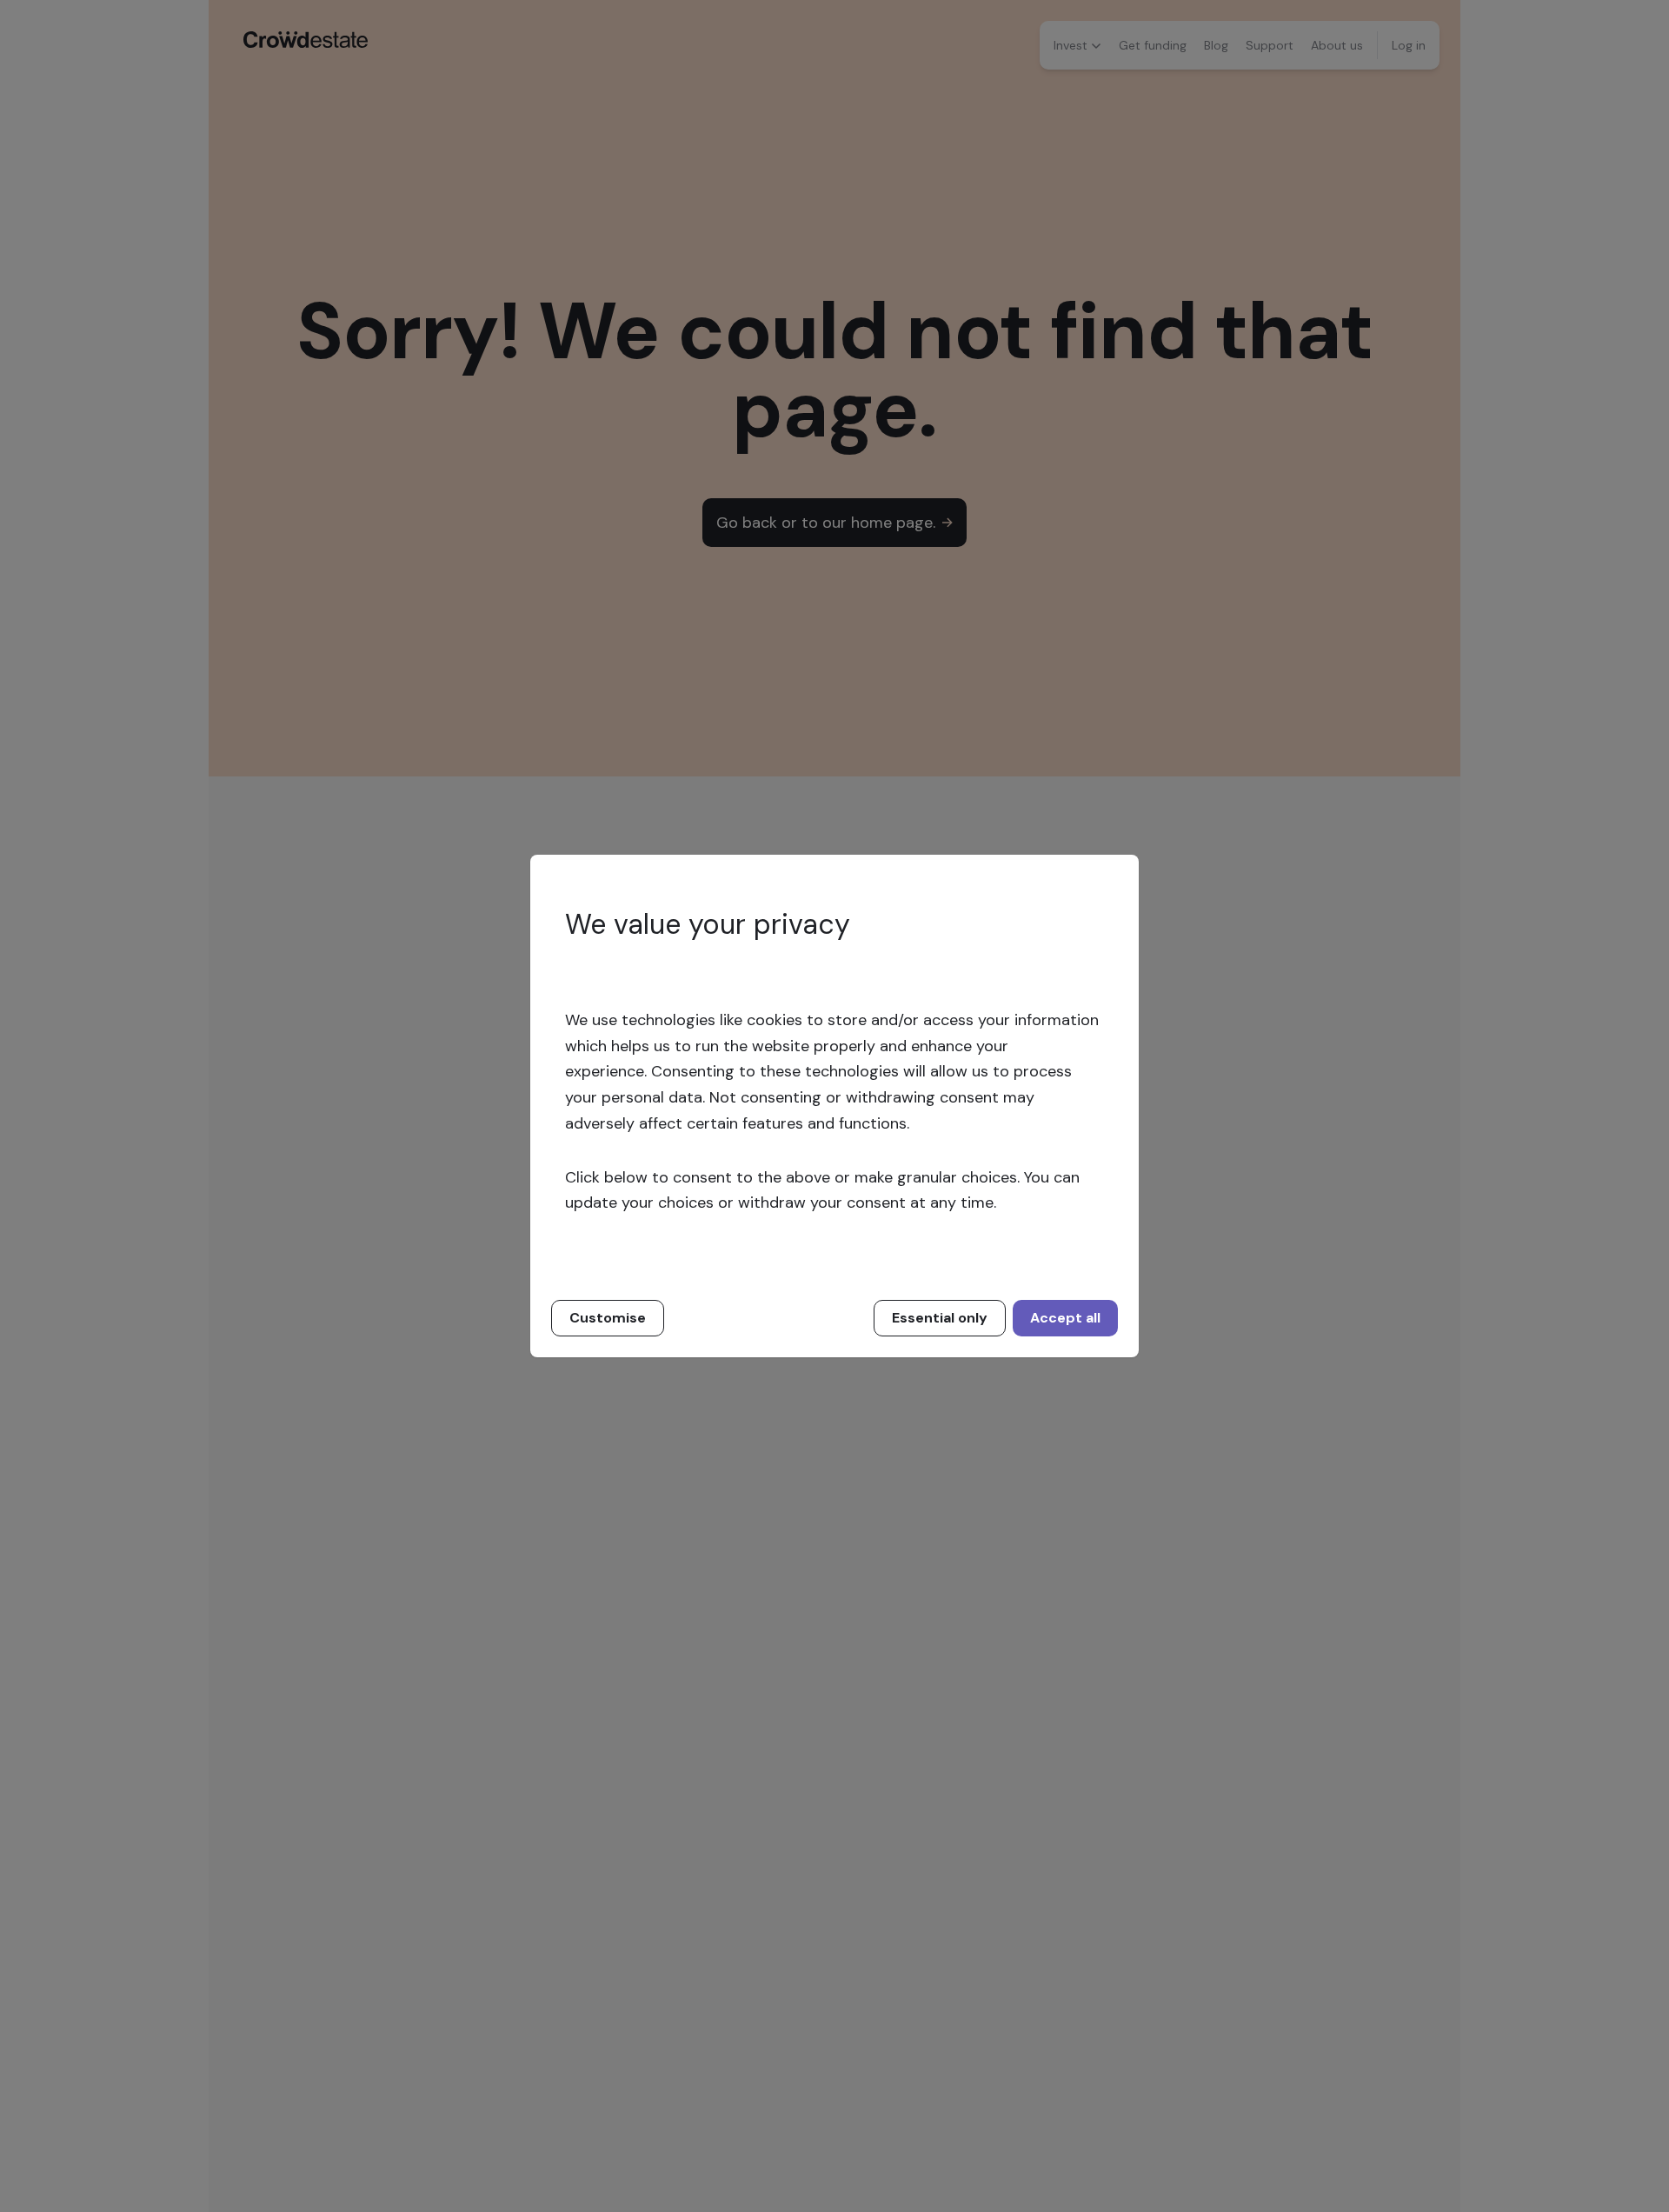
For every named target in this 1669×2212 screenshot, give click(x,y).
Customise (608, 1318)
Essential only (940, 1318)
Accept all (1065, 1318)
